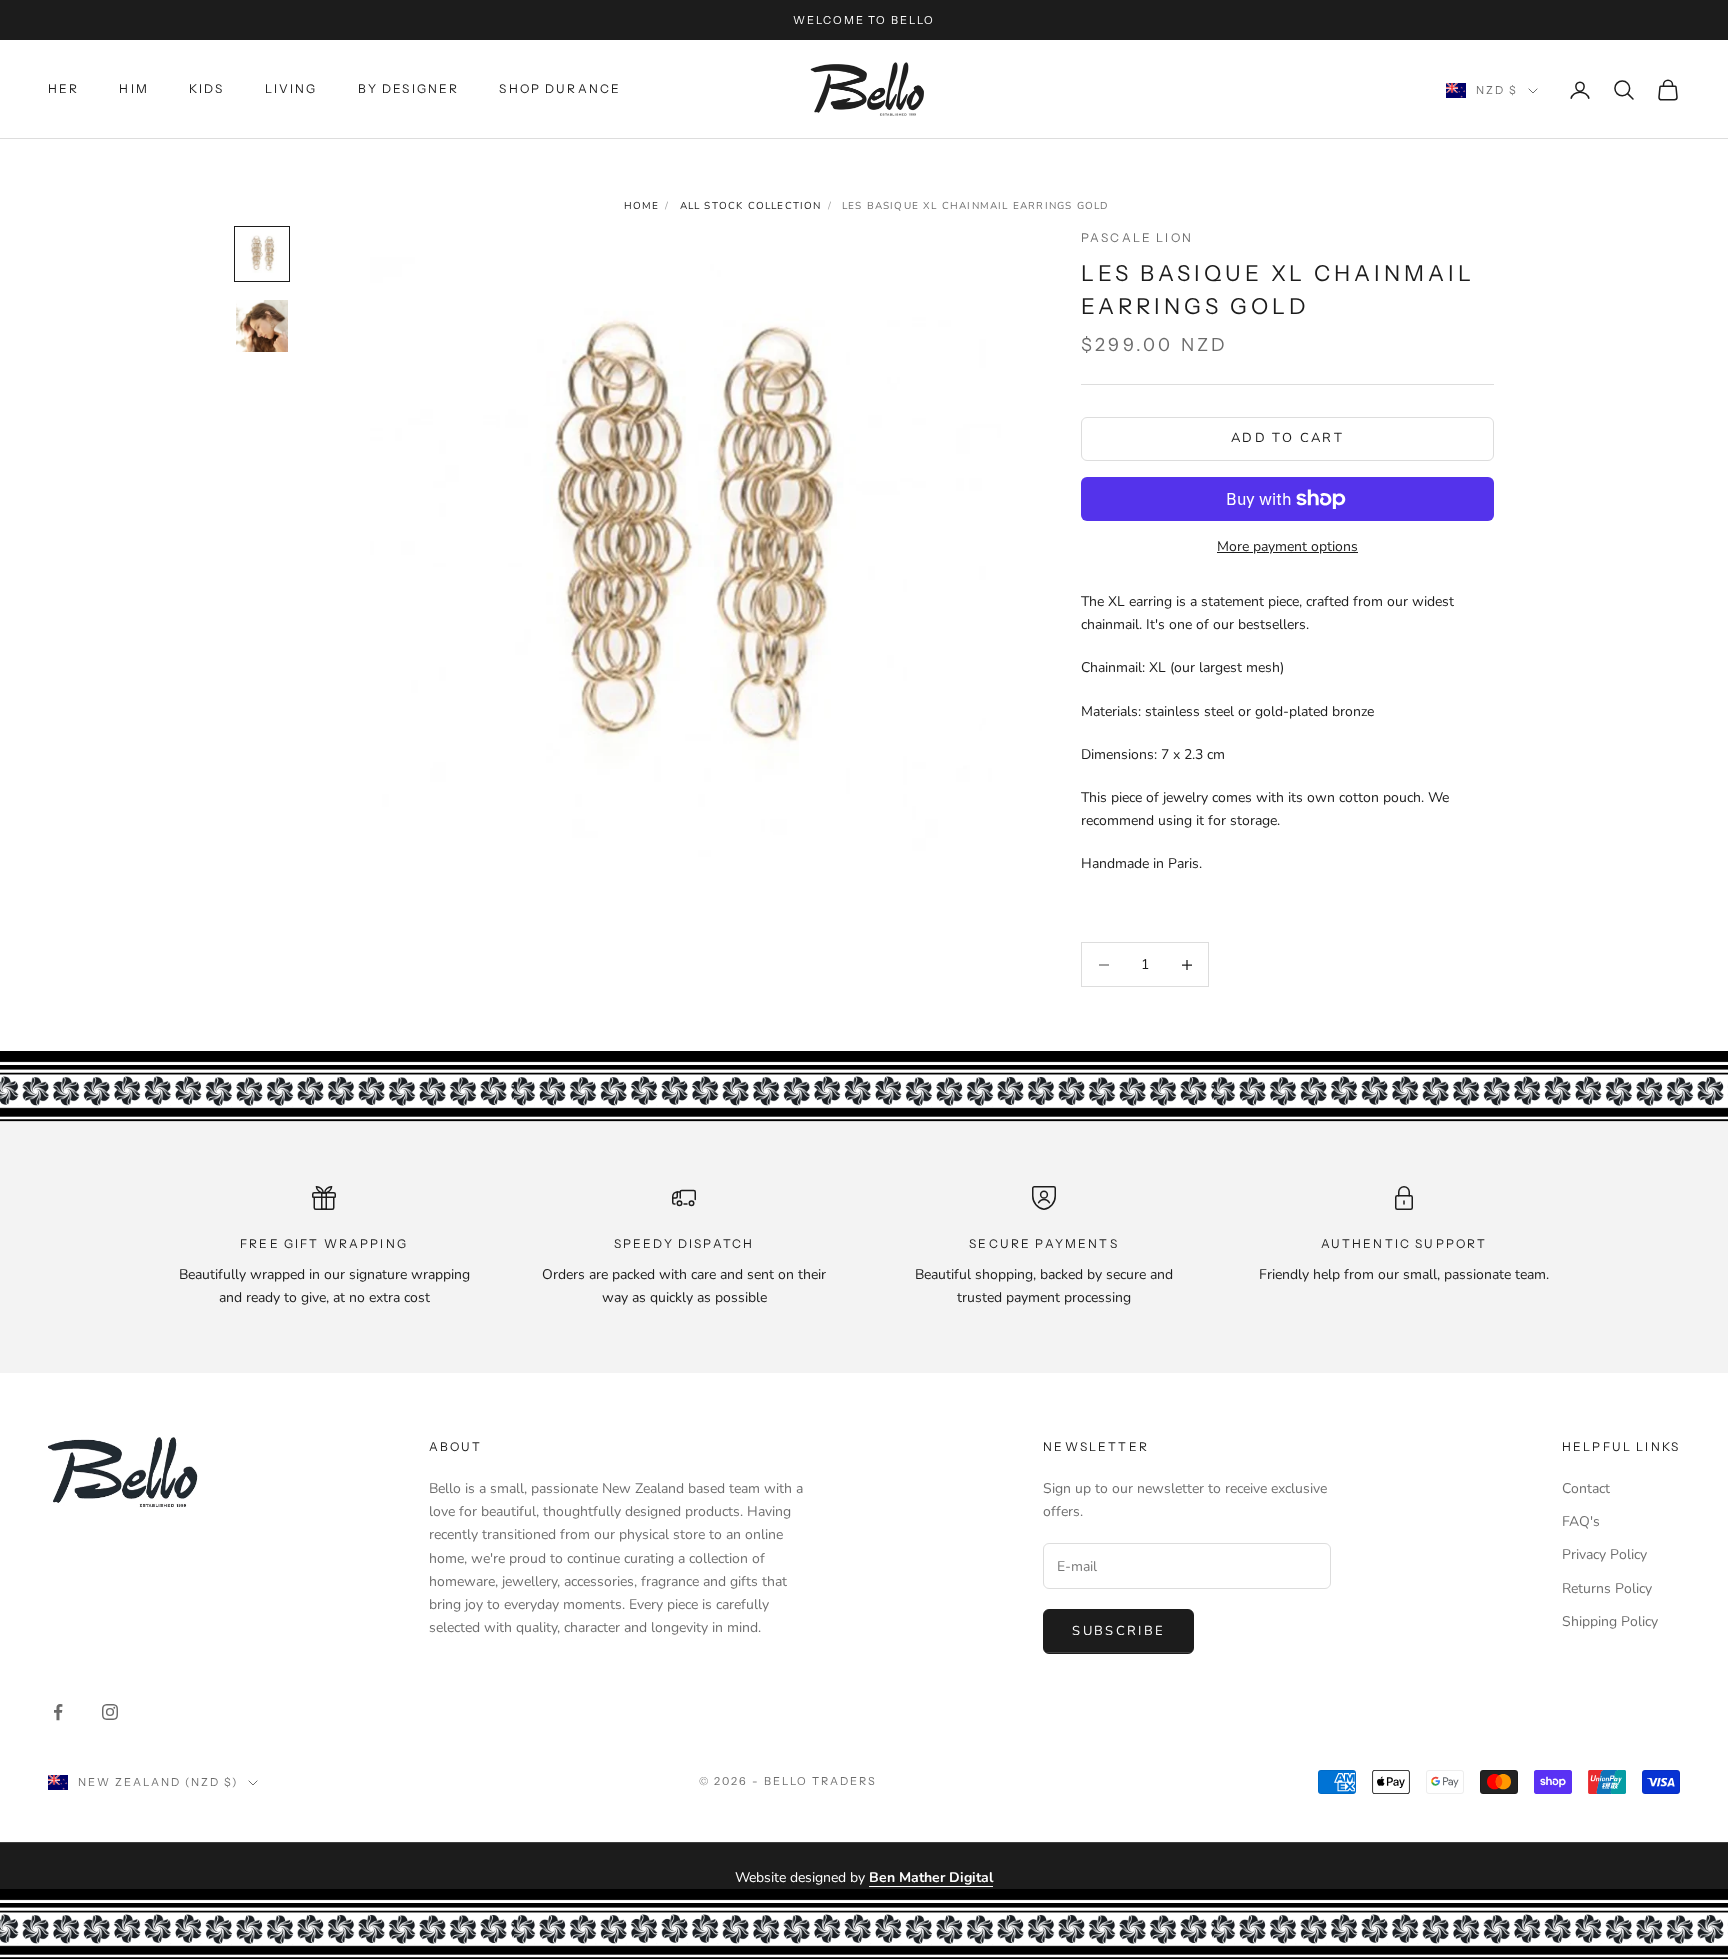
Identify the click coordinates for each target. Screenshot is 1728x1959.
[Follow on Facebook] (58, 1712)
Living (291, 88)
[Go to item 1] (262, 254)
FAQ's (1581, 1521)
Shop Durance (560, 88)
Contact (1586, 1488)
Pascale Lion (1137, 237)
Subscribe (1118, 1631)
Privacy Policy (1604, 1554)
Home (642, 206)
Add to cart (1287, 438)
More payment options (1287, 546)
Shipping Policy (1610, 1621)
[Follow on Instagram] (110, 1712)
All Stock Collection (751, 206)
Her (63, 88)
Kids (207, 88)
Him (133, 88)
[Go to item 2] (262, 326)
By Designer (409, 88)
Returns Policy (1607, 1588)
